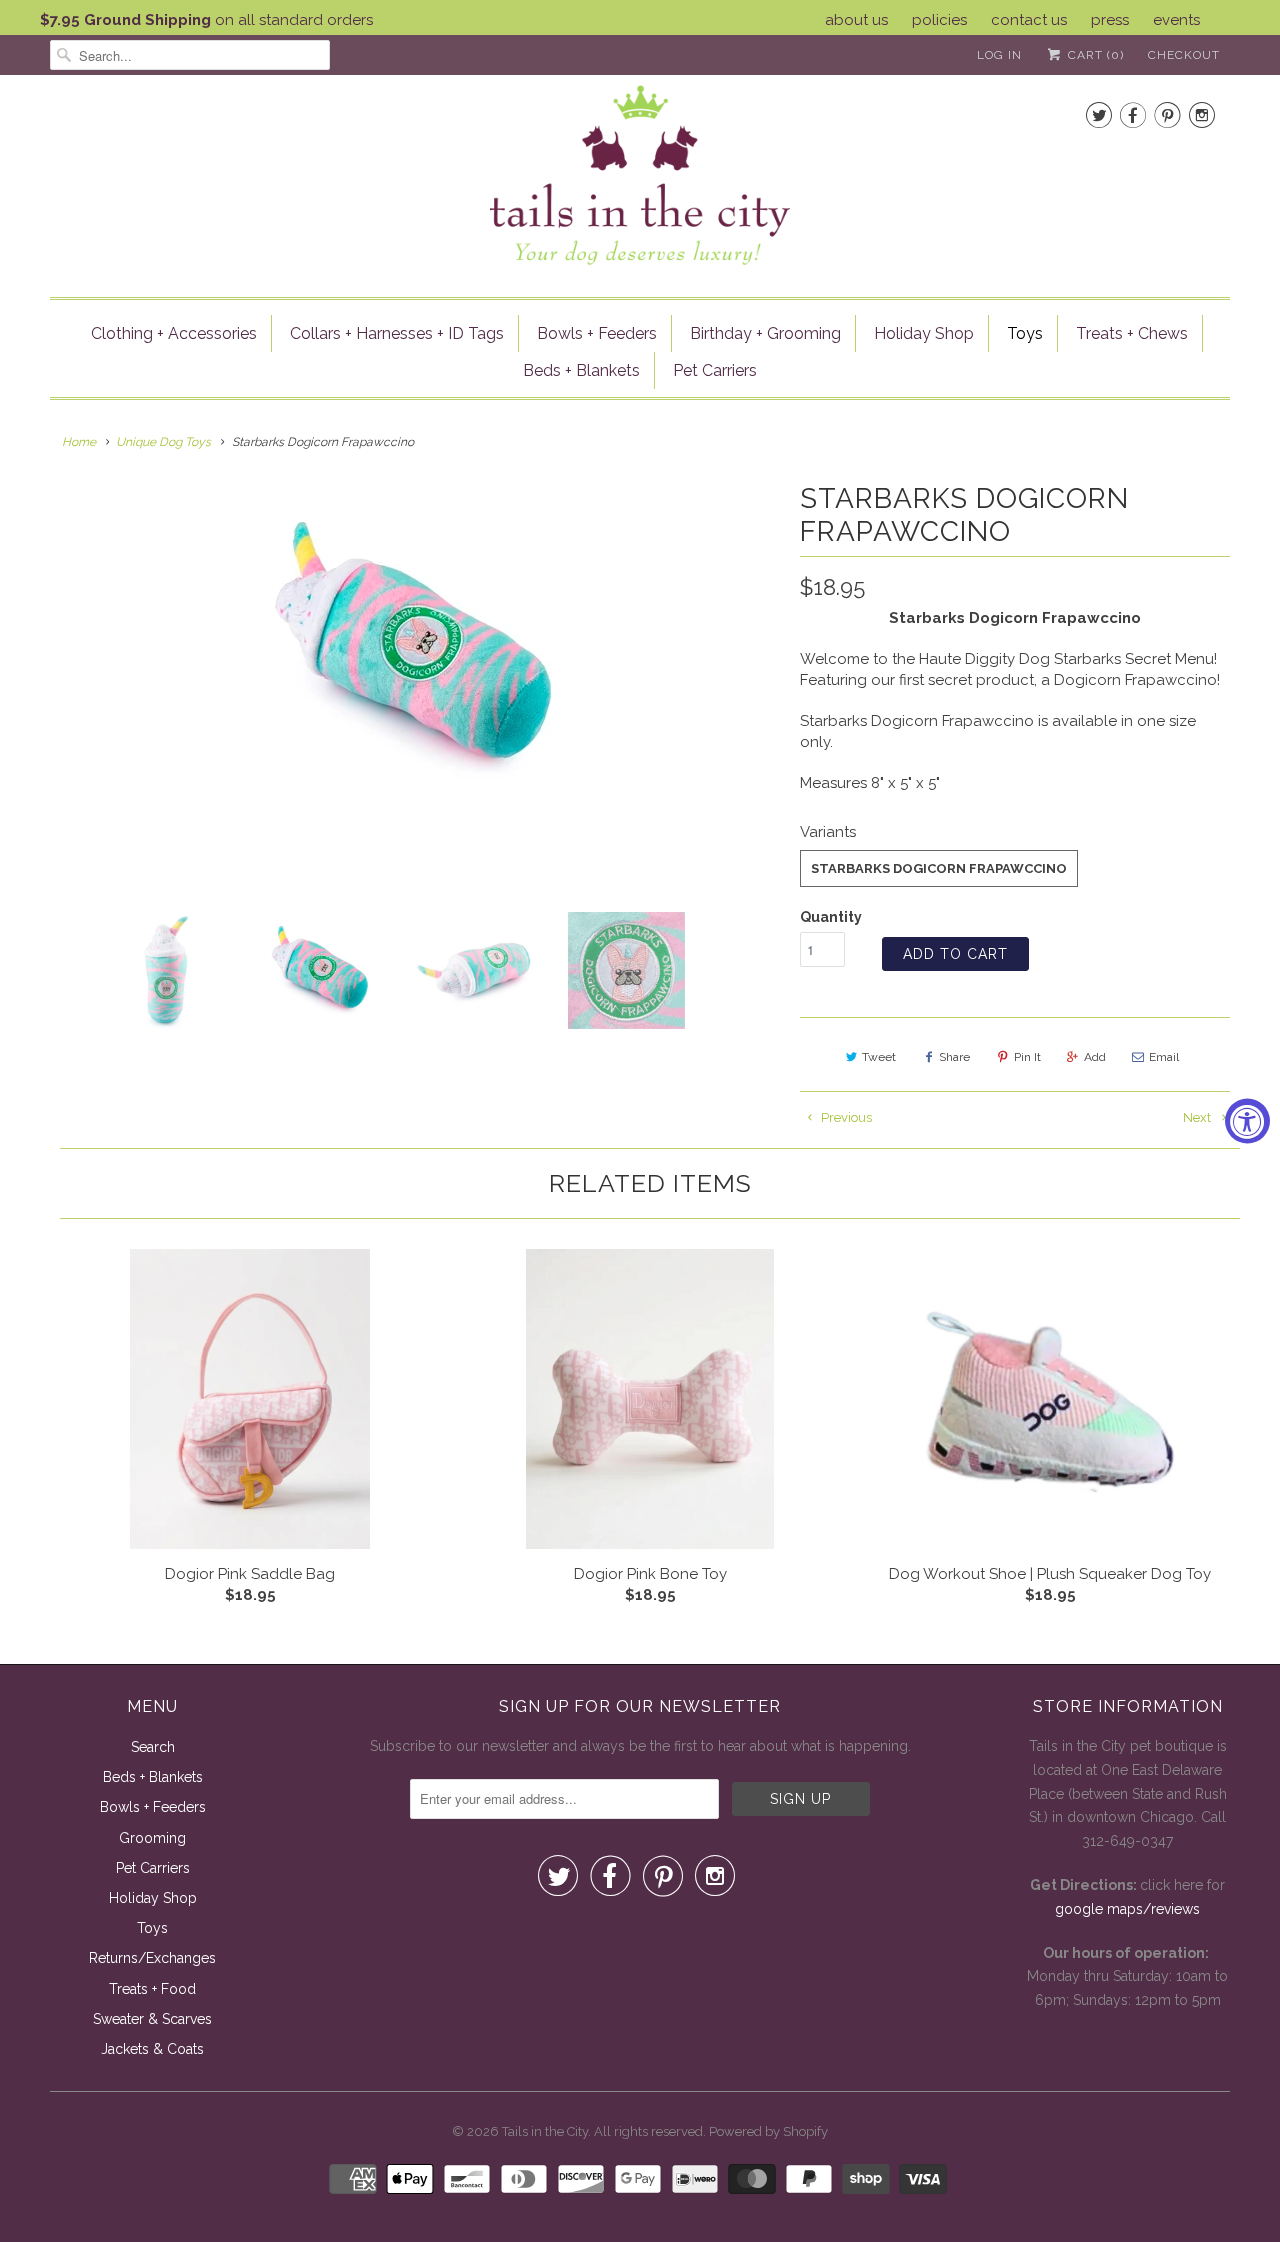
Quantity (831, 917)
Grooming (152, 1838)
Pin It (1027, 1057)
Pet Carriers (715, 370)
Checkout (1184, 55)
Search (153, 1747)
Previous (845, 1117)
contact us (1029, 20)
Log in (999, 55)
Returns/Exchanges (152, 1958)
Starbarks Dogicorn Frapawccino (939, 868)
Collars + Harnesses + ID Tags (397, 333)
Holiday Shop (924, 333)
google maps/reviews (1127, 1909)
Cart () (1094, 55)
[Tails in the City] (640, 173)
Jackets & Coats (152, 2049)
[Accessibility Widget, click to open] (1247, 1121)
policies (939, 20)
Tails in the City (545, 2131)
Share (954, 1057)
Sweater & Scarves (152, 2019)
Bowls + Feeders (597, 333)
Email (1164, 1057)
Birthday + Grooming (765, 333)
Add (1095, 1057)
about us (856, 20)
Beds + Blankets (581, 370)
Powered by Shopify (768, 2131)
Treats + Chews (1132, 333)
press (1110, 20)
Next (1198, 1117)
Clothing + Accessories (174, 333)
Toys (1025, 333)
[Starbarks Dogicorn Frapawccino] (415, 650)
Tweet (879, 1057)
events (1176, 20)
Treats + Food (152, 1989)
